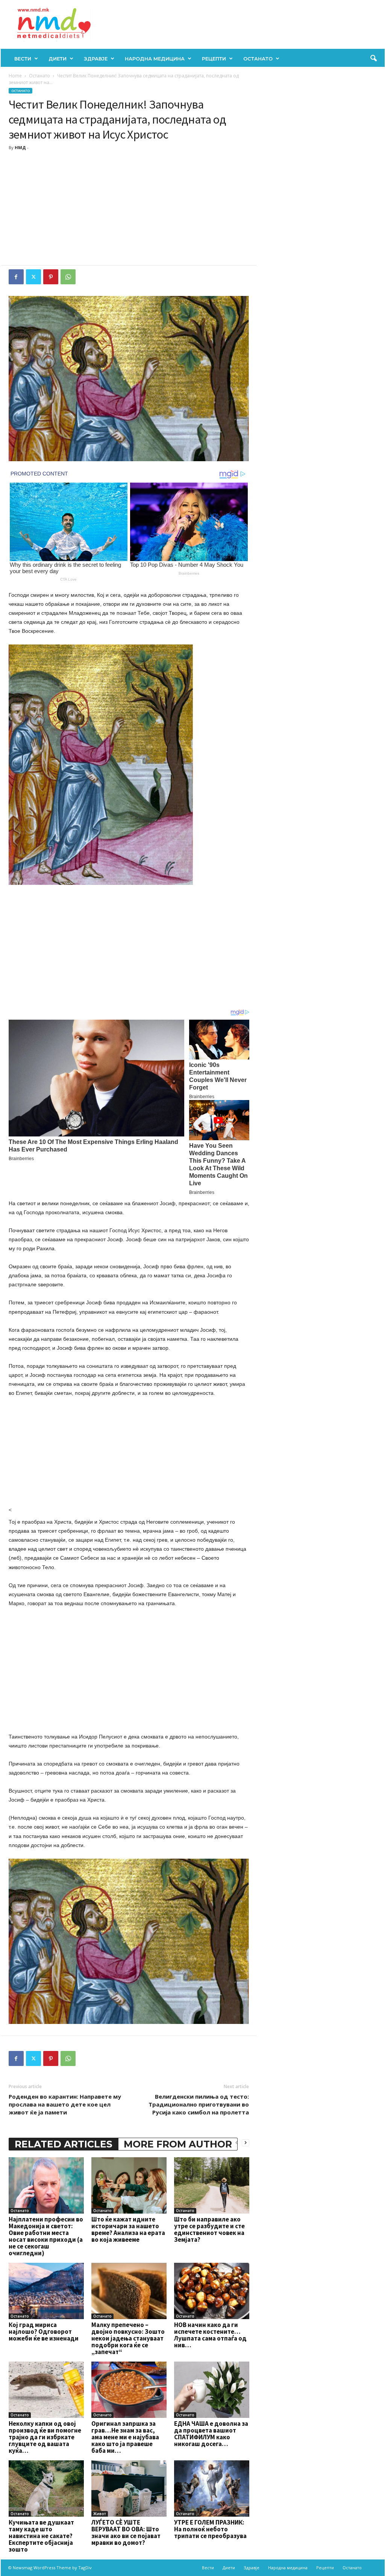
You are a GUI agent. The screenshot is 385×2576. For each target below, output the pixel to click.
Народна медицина (155, 59)
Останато (258, 59)
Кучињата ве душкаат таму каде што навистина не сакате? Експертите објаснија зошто (41, 2536)
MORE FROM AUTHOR (178, 2144)
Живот (100, 2514)
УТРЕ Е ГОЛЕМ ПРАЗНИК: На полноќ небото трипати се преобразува (210, 2529)
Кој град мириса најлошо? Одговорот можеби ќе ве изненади (44, 2332)
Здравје (96, 59)
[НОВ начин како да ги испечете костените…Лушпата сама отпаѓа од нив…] (212, 2291)
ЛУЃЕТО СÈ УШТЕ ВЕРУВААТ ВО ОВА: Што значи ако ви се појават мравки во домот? (126, 2532)
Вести (23, 59)
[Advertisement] (129, 209)
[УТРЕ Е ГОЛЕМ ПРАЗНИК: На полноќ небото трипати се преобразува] (212, 2488)
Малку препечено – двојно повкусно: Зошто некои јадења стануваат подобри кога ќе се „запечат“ (128, 2338)
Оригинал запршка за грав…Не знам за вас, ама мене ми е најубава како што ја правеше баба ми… (125, 2437)
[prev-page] (236, 2142)
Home (15, 76)
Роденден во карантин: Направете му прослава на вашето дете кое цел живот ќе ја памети (65, 2104)
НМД (20, 147)
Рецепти (214, 59)
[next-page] (246, 2142)
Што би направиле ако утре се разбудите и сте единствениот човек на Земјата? (209, 2229)
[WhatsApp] (68, 277)
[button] (373, 59)
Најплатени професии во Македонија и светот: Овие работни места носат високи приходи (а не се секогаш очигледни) (46, 2236)
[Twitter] (33, 277)
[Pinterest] (51, 277)
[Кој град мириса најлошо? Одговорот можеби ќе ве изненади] (46, 2291)
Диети (58, 59)
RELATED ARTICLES (64, 2144)
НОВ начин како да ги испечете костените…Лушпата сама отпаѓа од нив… (210, 2335)
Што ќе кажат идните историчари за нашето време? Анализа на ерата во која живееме (128, 2229)
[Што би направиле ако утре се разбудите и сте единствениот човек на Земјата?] (212, 2185)
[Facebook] (16, 277)
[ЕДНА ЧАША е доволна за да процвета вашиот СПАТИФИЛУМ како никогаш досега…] (212, 2390)
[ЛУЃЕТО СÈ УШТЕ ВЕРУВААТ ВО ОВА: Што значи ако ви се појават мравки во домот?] (129, 2488)
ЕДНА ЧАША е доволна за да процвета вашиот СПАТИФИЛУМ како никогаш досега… (211, 2434)
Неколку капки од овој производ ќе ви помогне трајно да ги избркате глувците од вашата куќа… (45, 2437)
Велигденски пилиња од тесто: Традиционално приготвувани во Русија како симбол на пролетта (199, 2104)
